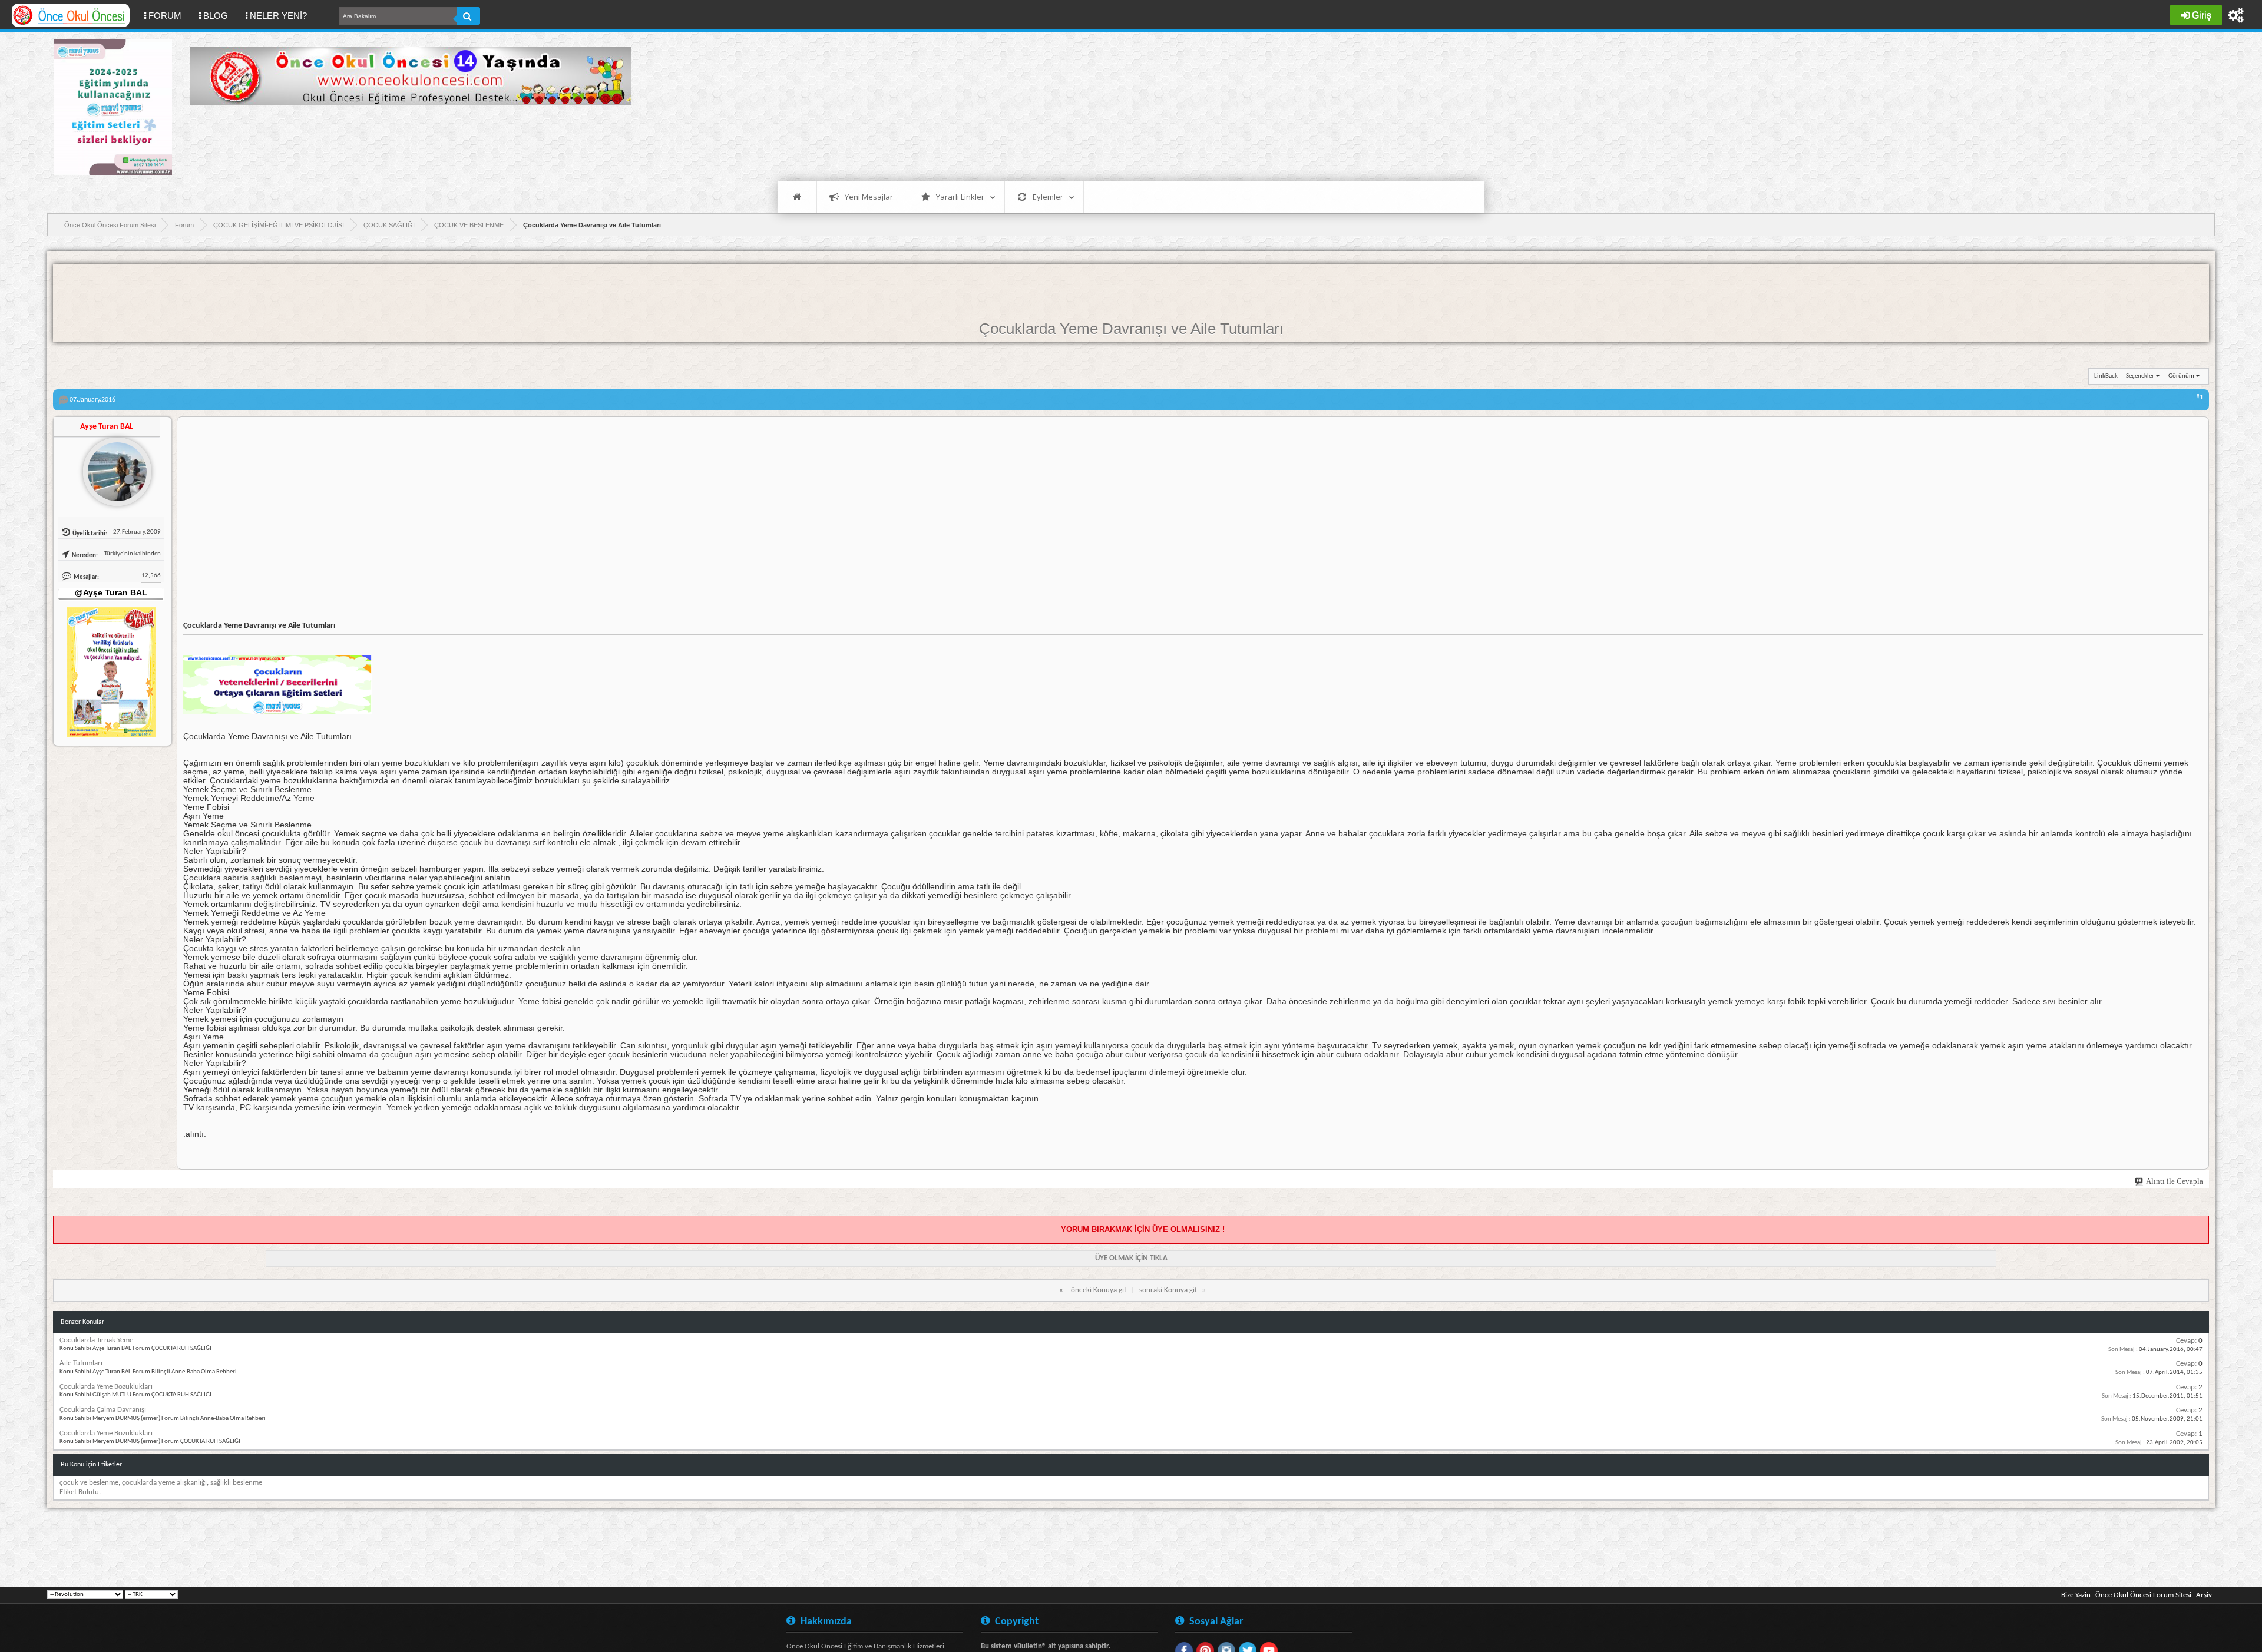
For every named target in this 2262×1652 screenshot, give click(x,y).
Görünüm (2181, 376)
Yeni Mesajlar (869, 197)
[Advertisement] (404, 141)
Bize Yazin (2076, 1595)
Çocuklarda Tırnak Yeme (96, 1340)
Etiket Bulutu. (80, 1492)
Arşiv (2204, 1595)
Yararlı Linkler (960, 197)
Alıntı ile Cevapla (2175, 1181)
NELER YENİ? (278, 16)
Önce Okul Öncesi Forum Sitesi (2143, 1595)
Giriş (2202, 15)
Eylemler (1048, 197)
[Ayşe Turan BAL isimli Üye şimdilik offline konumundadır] (113, 467)
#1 (2200, 398)
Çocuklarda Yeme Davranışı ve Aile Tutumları (1131, 329)
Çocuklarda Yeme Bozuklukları (106, 1387)
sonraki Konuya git (1168, 1290)
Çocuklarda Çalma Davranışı (103, 1410)
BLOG (216, 16)
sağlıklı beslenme (236, 1483)
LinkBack (2106, 376)
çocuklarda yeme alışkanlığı (164, 1483)
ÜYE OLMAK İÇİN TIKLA (1131, 1258)
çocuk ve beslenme (89, 1483)
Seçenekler (2140, 376)
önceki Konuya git (1099, 1290)
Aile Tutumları (81, 1363)
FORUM (169, 15)
